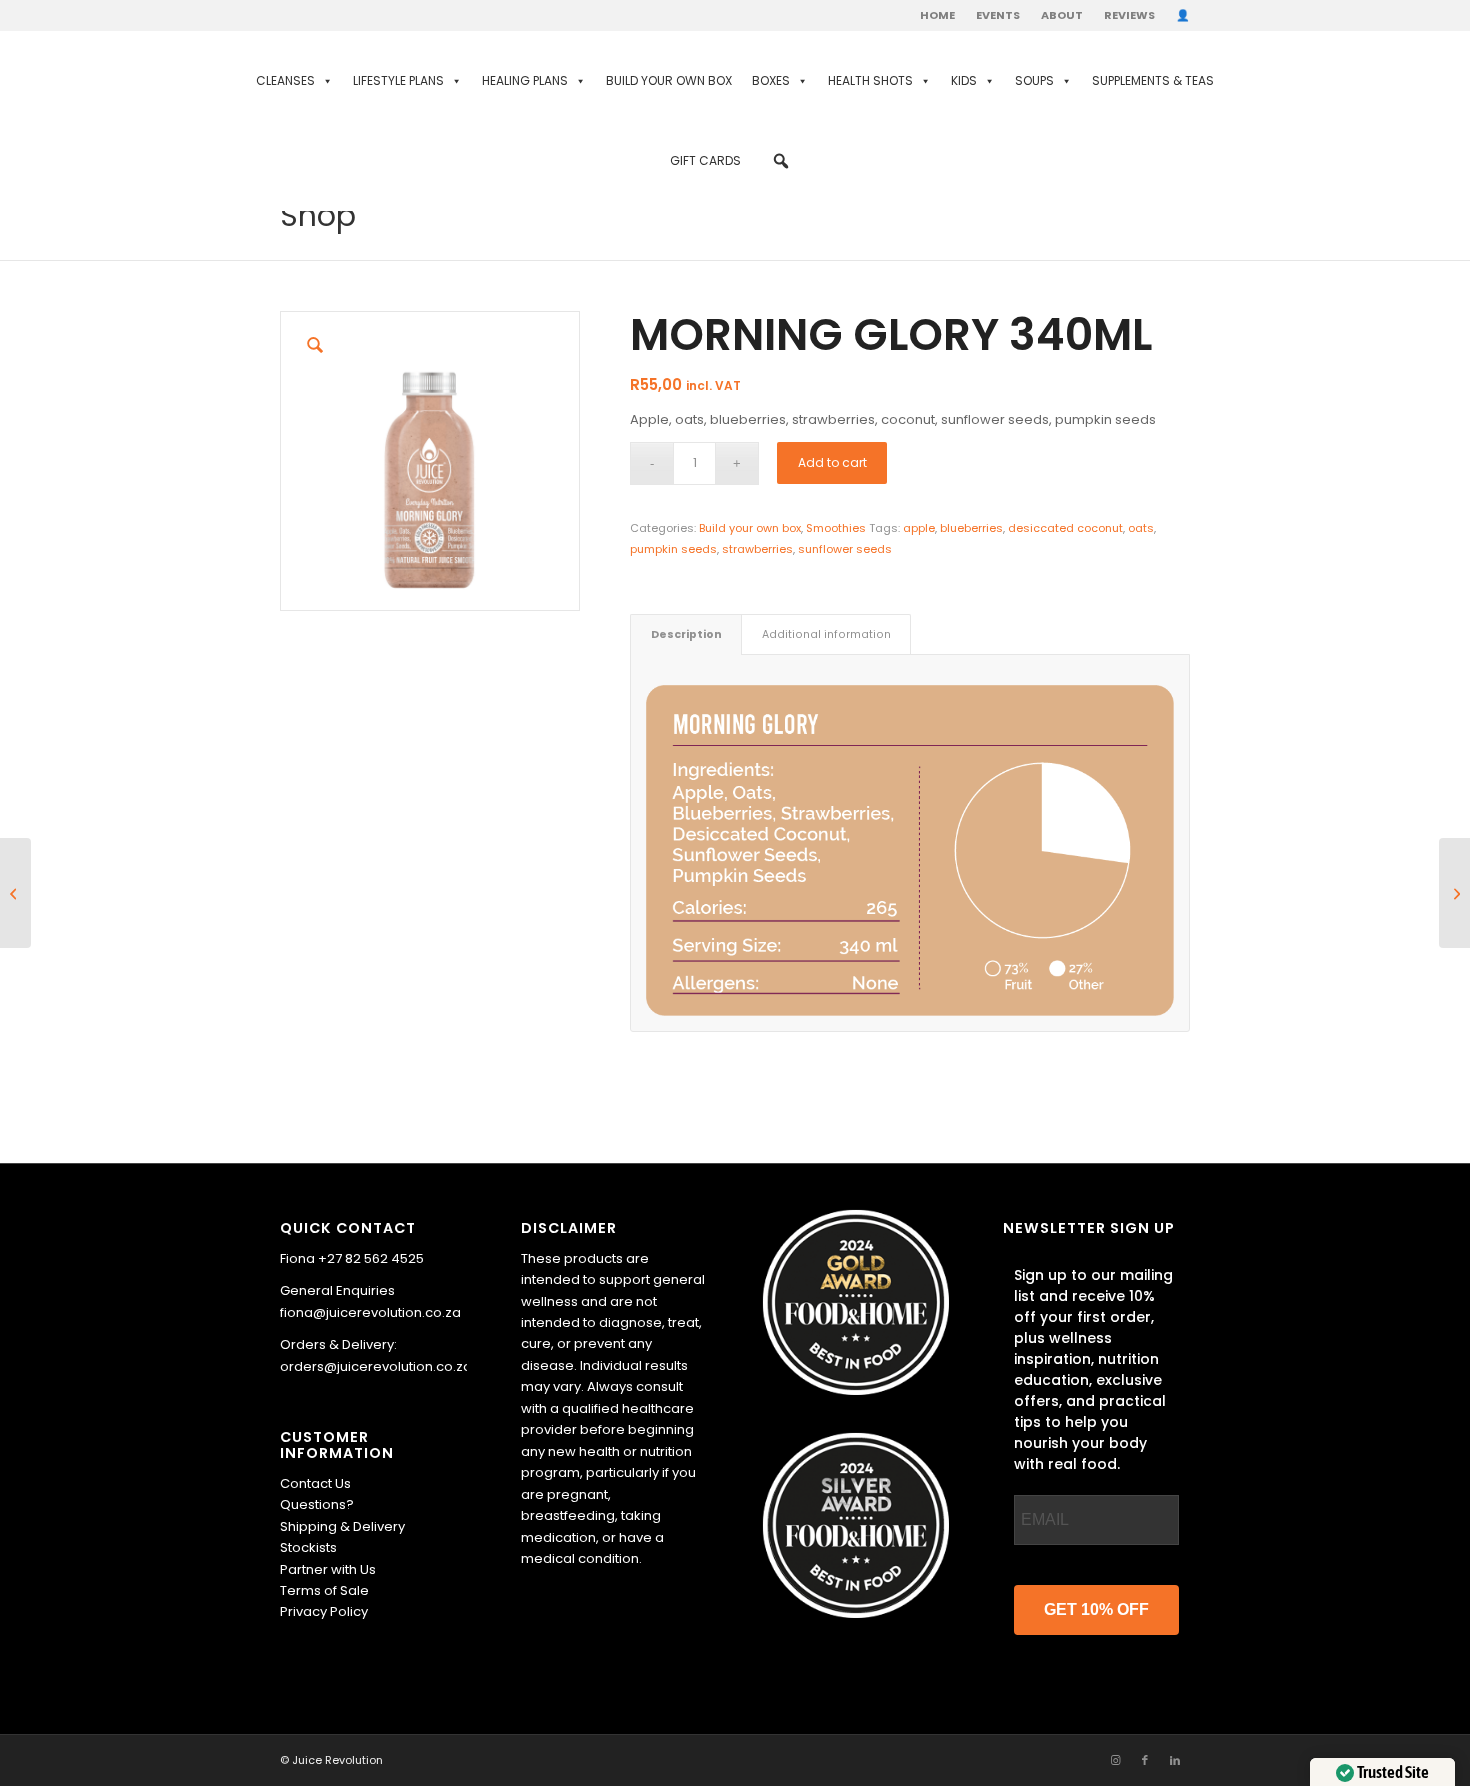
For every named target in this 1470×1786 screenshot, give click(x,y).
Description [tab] (686, 634)
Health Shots (870, 80)
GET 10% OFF (1096, 1609)
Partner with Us (328, 1569)
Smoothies (836, 528)
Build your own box (750, 528)
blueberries (971, 528)
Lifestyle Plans (398, 80)
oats (1141, 528)
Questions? (317, 1504)
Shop (318, 215)
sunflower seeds (845, 549)
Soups (1034, 80)
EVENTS (998, 15)
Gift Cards (705, 160)
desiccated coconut (1065, 528)
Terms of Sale (324, 1590)
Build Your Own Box (669, 80)
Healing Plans (525, 80)
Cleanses (285, 80)
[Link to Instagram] (1115, 1760)
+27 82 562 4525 (371, 1258)
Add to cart (832, 462)
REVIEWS (1129, 15)
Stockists (308, 1547)
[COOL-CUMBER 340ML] (1454, 893)
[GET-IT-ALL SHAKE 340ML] (15, 893)
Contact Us (315, 1483)
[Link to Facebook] (1145, 1760)
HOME (937, 15)
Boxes (771, 80)
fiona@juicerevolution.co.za (370, 1312)
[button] (781, 161)
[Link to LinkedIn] (1175, 1760)
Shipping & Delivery (342, 1526)
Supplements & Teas (1153, 80)
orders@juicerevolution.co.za (376, 1366)
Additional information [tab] (826, 634)
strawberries (757, 549)
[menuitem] (938, 15)
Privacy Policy (324, 1611)
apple (919, 528)
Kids (964, 80)
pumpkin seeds (673, 549)
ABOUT (1062, 15)
